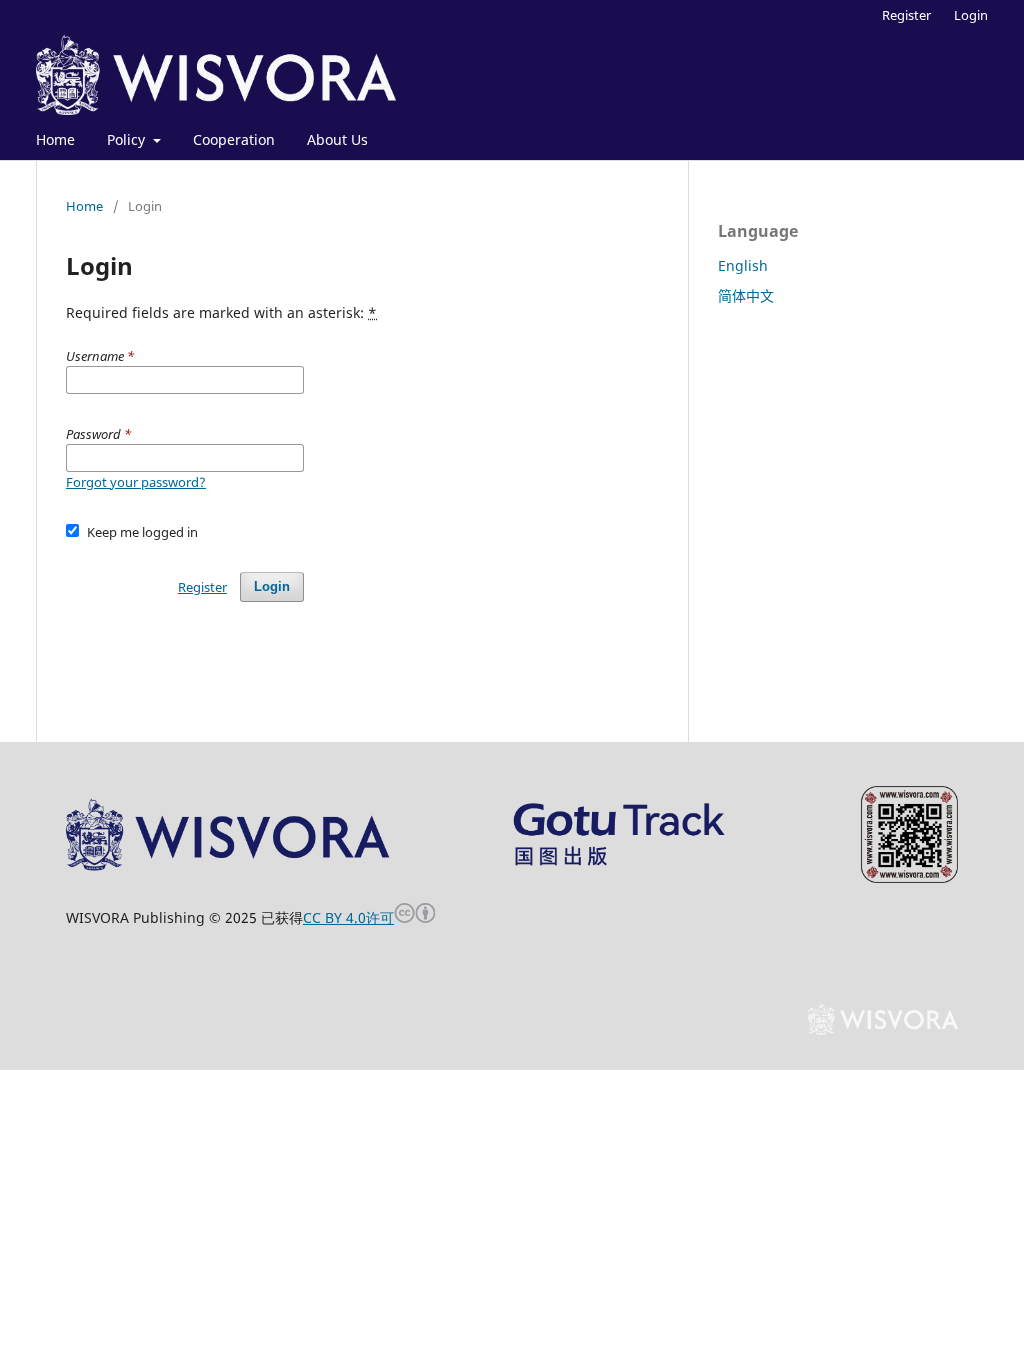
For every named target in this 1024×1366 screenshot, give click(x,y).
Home (55, 139)
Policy (128, 139)
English (743, 265)
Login (971, 15)
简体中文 (746, 295)
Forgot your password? (136, 482)
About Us (337, 139)
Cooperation (234, 139)
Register (906, 15)
